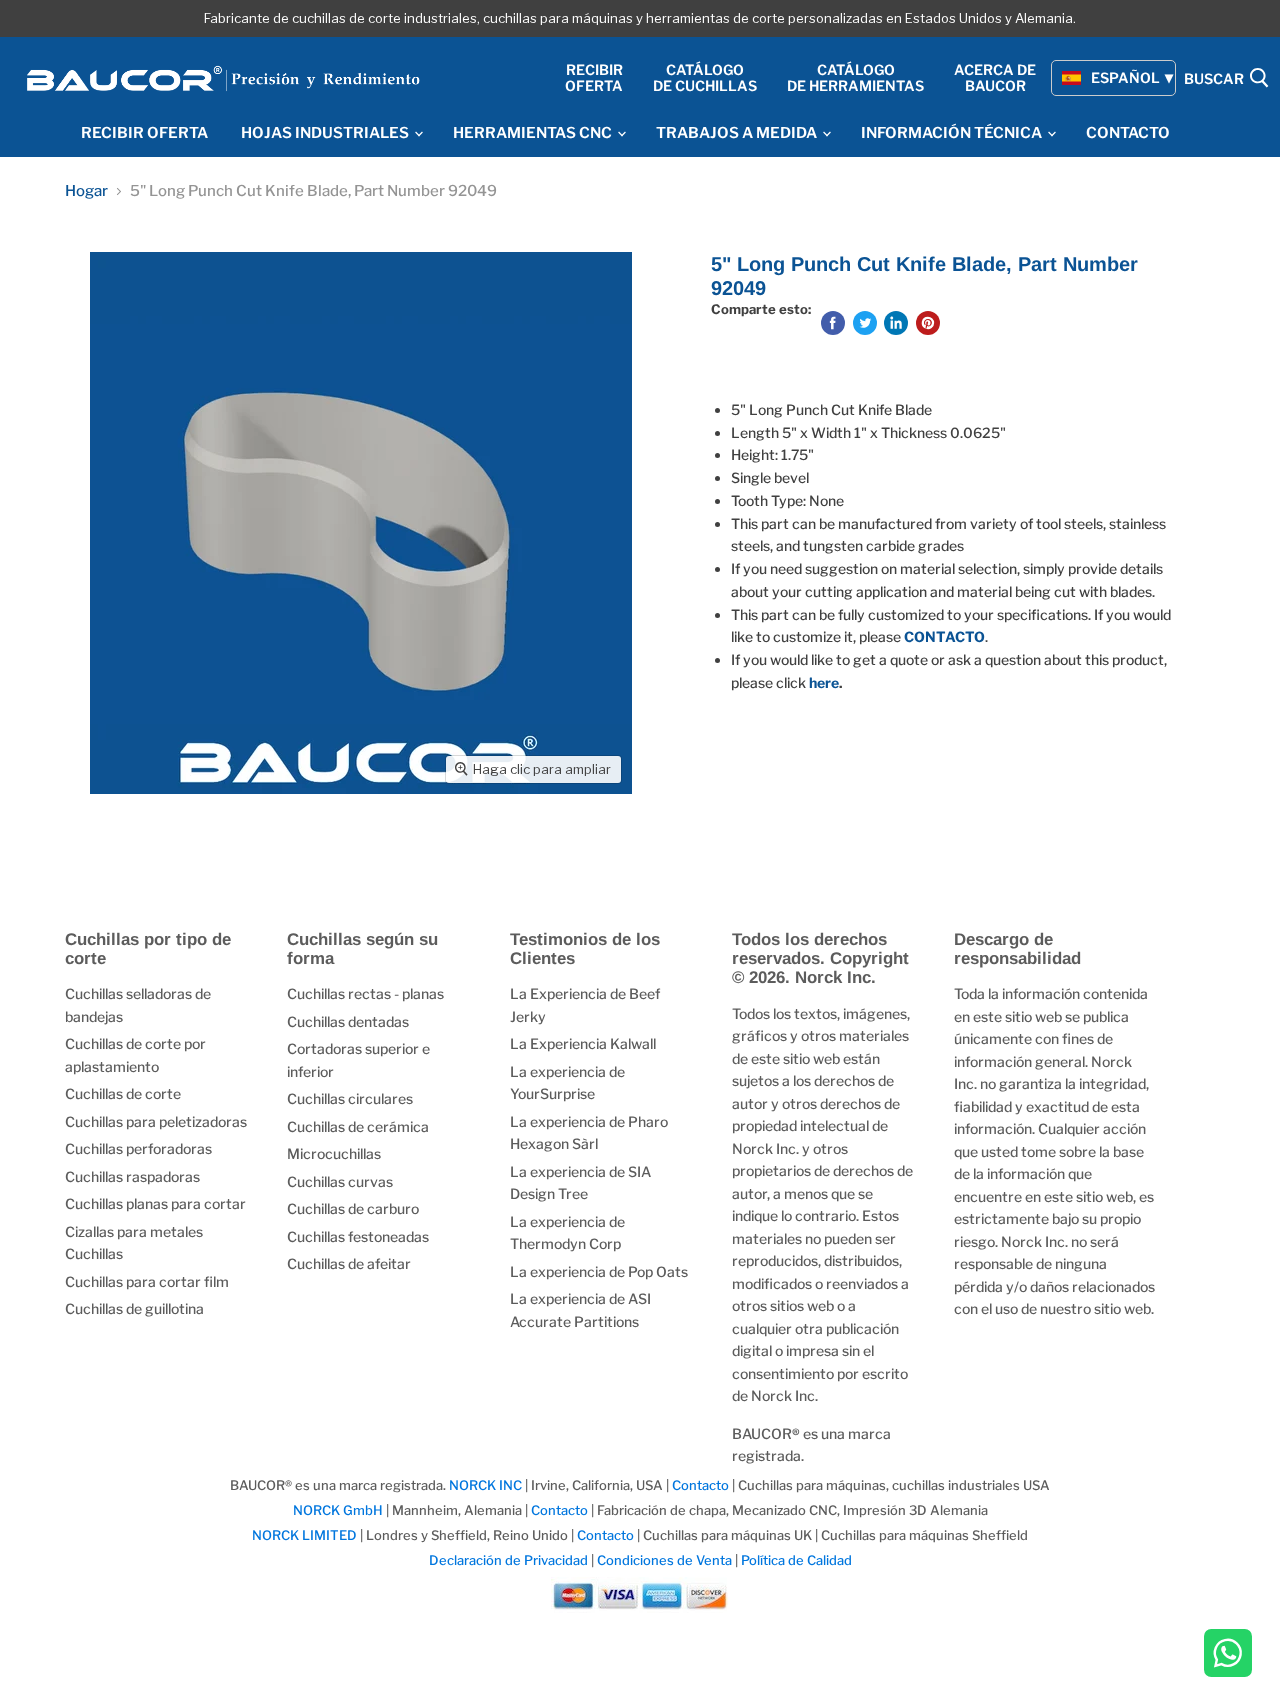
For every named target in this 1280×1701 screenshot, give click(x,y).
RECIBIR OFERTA (144, 133)
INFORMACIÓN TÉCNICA (953, 133)
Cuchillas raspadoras (132, 1176)
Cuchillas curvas (340, 1181)
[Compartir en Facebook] (833, 323)
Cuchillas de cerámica (358, 1126)
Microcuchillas (334, 1153)
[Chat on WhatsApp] (1228, 1655)
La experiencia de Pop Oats (599, 1271)
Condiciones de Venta (664, 1560)
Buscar (1215, 79)
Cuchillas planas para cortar (155, 1203)
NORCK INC (485, 1485)
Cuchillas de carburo (353, 1208)
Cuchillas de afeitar (349, 1263)
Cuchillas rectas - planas (365, 993)
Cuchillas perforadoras (138, 1148)
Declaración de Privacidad (508, 1560)
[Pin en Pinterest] (928, 323)
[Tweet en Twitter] (865, 323)
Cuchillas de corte (123, 1093)
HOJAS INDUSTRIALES (326, 133)
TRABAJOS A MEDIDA (738, 133)
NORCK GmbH (338, 1510)
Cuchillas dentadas (348, 1021)
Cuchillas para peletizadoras (156, 1121)
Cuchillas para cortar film (147, 1281)
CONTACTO (1128, 133)
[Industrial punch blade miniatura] (127, 850)
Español (1125, 77)
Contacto (702, 1485)
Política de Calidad (796, 1560)
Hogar (86, 191)
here (824, 682)
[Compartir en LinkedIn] (896, 323)
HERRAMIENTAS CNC (534, 133)
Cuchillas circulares (350, 1098)
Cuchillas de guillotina (134, 1308)
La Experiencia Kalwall (583, 1043)
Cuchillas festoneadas (358, 1236)
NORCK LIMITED (306, 1535)
